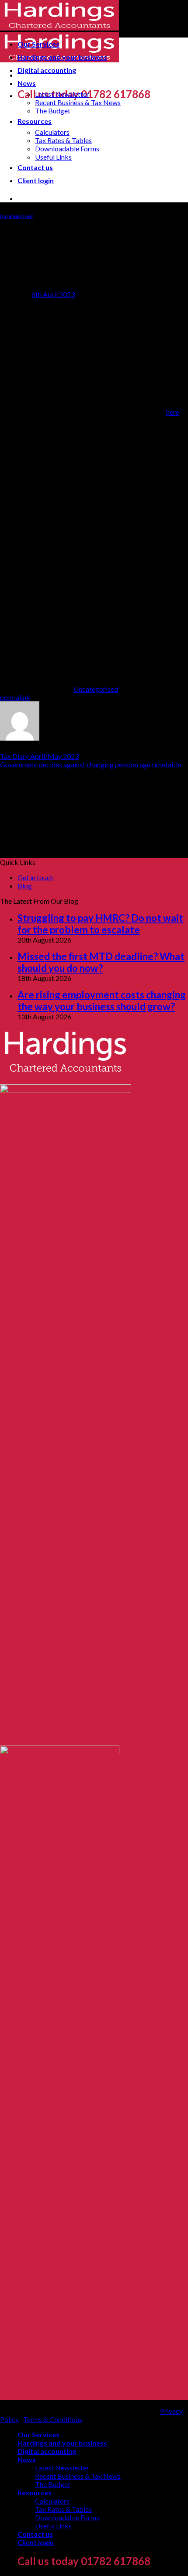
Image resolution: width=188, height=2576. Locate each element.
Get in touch (36, 877)
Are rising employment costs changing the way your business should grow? (102, 1001)
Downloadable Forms (67, 149)
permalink (15, 697)
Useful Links (53, 157)
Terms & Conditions (53, 2419)
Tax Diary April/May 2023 (39, 756)
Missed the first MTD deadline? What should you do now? (101, 962)
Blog (25, 886)
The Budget (53, 111)
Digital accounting (47, 70)
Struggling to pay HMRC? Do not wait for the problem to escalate (100, 924)
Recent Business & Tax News (78, 102)
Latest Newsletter (62, 94)
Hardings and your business (62, 57)
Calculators (52, 132)
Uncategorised (16, 216)
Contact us (35, 167)
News (27, 83)
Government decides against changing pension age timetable (91, 764)
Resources (35, 121)
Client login (36, 180)
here (173, 412)
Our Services (38, 44)
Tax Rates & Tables (63, 140)
